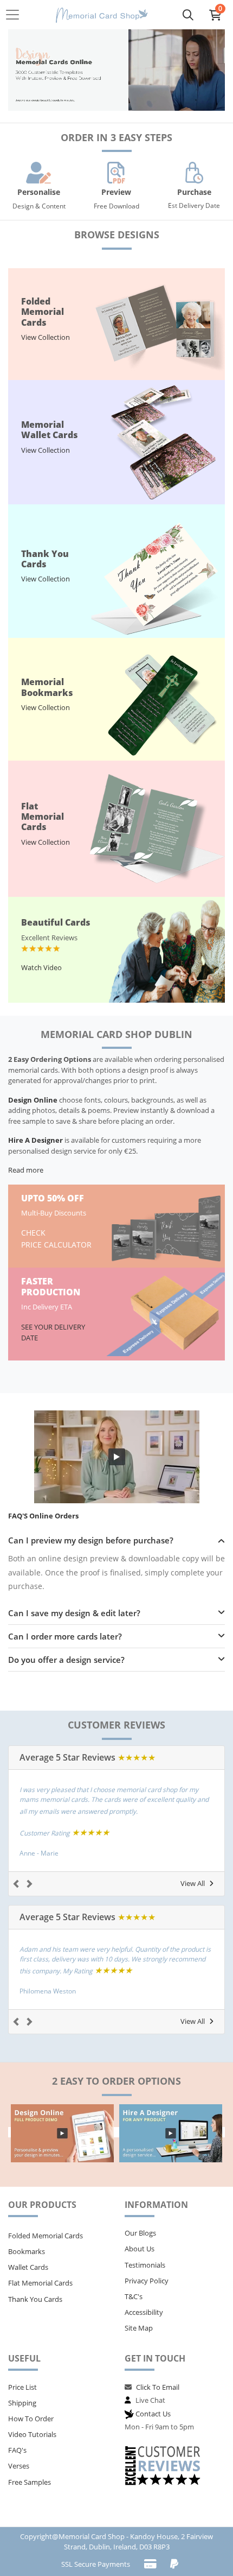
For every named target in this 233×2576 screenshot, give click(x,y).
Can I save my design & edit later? (74, 1613)
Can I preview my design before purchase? (91, 1540)
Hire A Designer (35, 1140)
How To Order (31, 2419)
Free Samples (30, 2482)
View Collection (46, 337)
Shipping (22, 2403)
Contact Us (153, 2414)
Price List (22, 2387)
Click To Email (158, 2387)
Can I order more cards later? (65, 1636)
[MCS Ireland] (102, 15)
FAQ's (17, 2450)
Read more (26, 1170)
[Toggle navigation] (16, 15)
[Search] (188, 15)
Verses (19, 2466)
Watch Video (41, 967)
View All (193, 1883)
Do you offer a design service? (66, 1660)
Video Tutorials (32, 2434)
